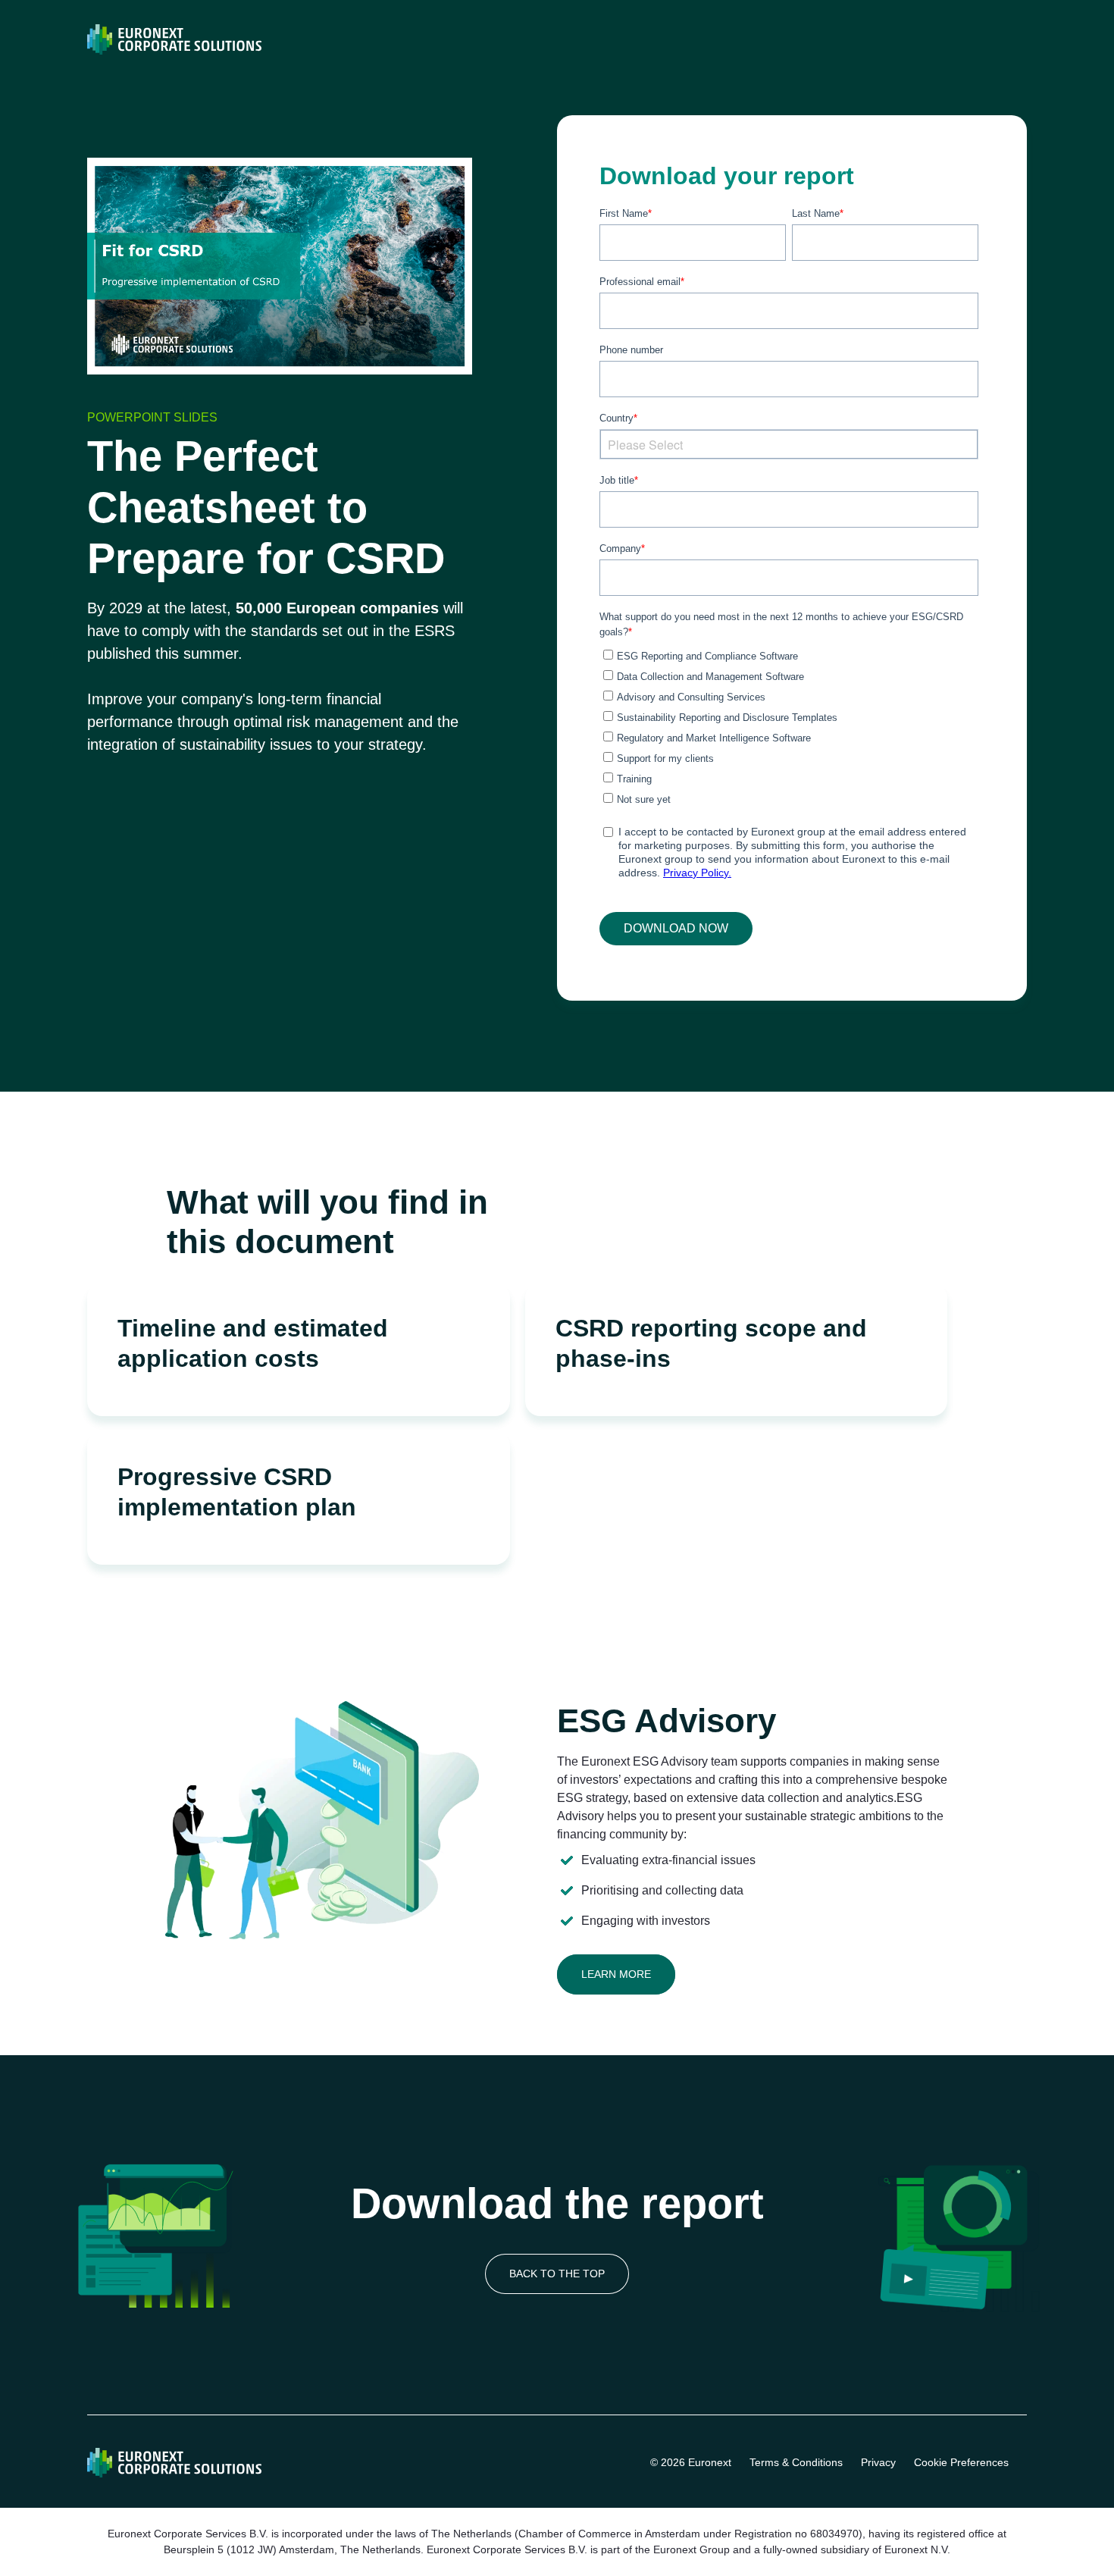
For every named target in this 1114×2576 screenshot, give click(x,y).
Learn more (616, 1974)
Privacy (878, 2462)
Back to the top (557, 2274)
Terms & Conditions (796, 2462)
